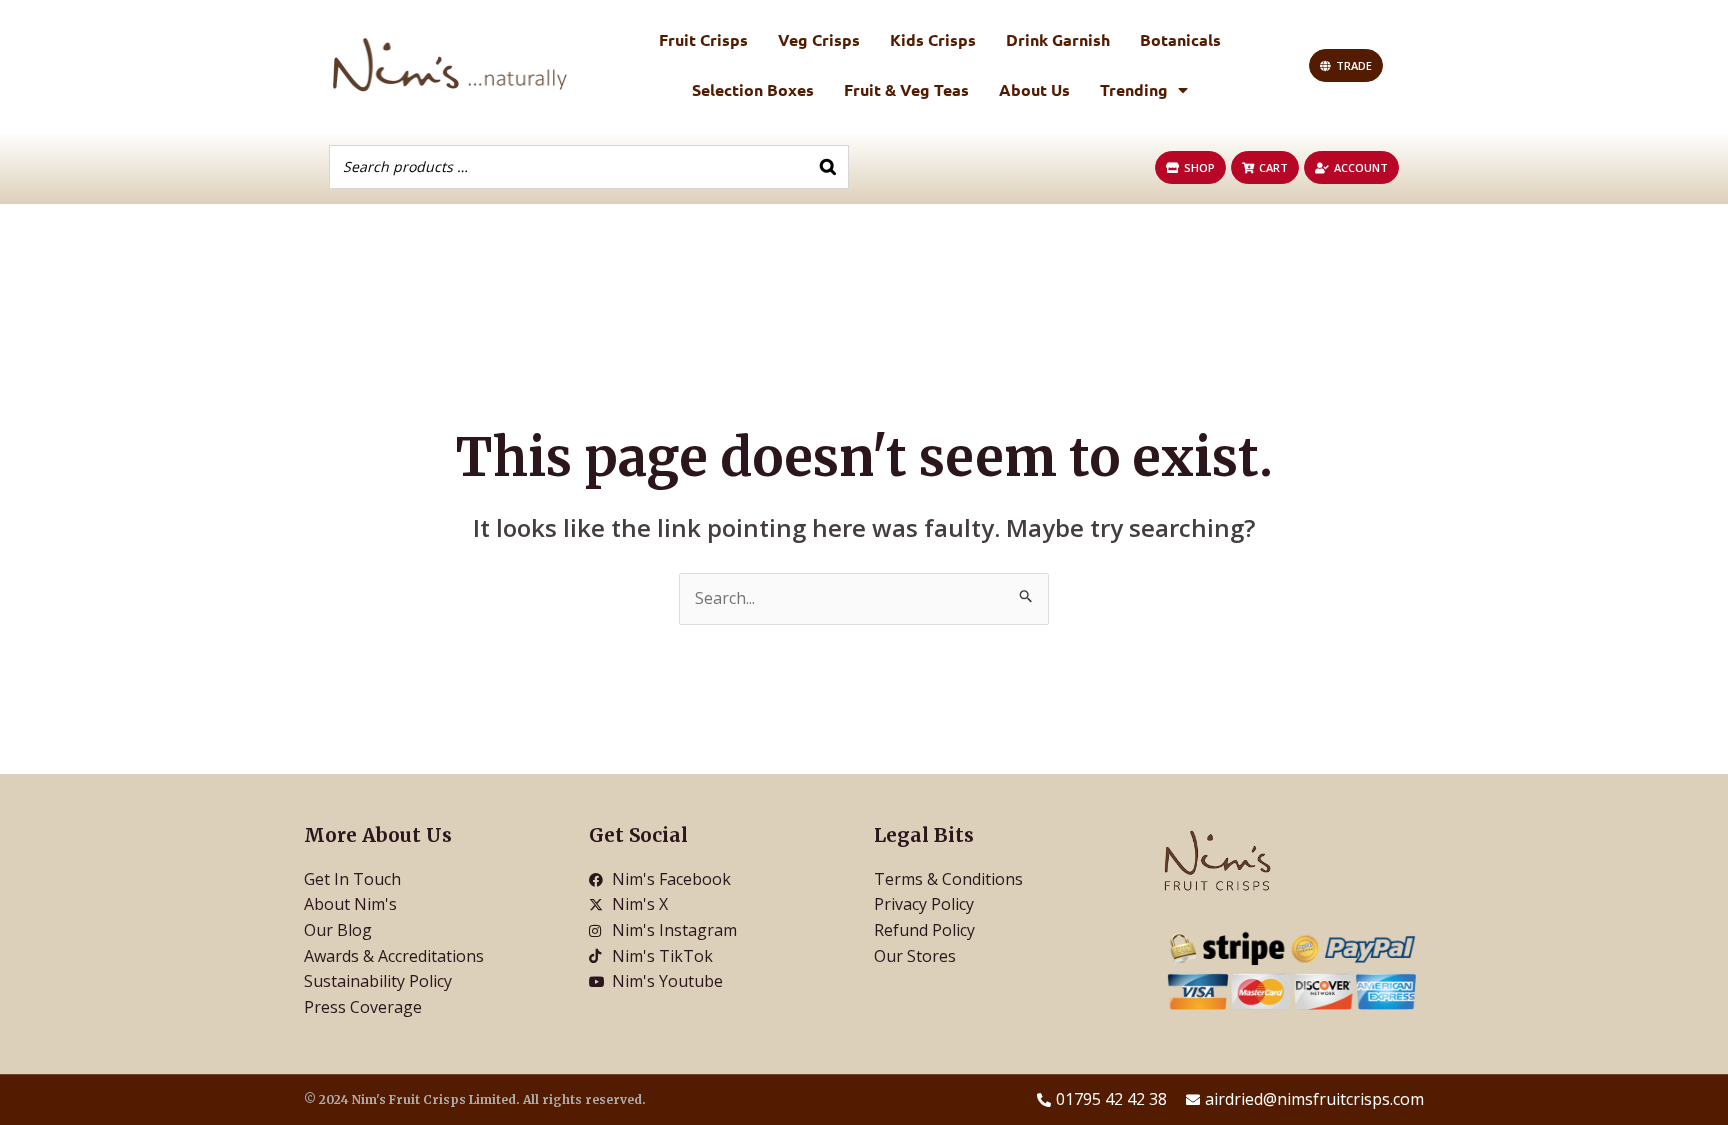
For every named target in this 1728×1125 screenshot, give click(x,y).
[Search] (828, 167)
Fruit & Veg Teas (906, 89)
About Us (1034, 89)
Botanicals (1180, 39)
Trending (1134, 89)
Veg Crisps (819, 39)
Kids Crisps (933, 39)
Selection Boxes (753, 89)
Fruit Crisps (703, 39)
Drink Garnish (1058, 39)
